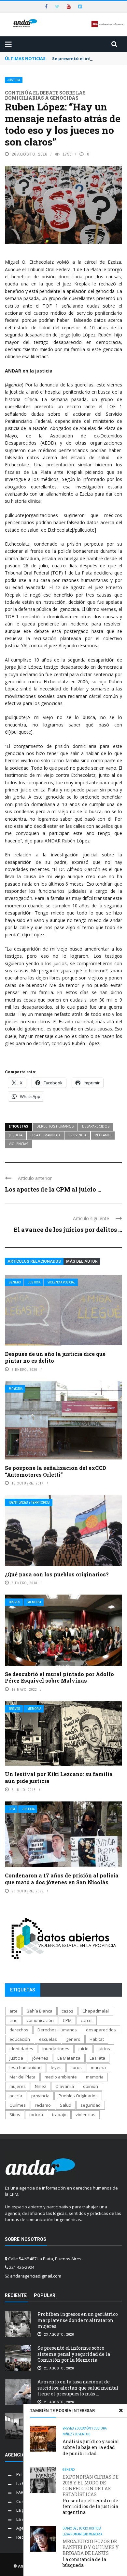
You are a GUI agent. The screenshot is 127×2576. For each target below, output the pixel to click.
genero (73, 2039)
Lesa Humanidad (75, 2534)
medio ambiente (61, 2077)
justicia (15, 1135)
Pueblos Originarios (78, 2096)
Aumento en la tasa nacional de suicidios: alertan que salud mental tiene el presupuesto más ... (78, 2387)
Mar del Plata (22, 2077)
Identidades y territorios (29, 1503)
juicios (104, 2049)
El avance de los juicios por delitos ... (68, 1230)
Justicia (14, 80)
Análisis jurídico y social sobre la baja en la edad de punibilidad (91, 2447)
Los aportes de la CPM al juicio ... (53, 1189)
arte (14, 2011)
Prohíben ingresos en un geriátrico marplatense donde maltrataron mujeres (78, 2320)
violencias (18, 1144)
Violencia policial (61, 1282)
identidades (21, 2049)
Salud (66, 2105)
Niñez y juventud (76, 2434)
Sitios (15, 2115)
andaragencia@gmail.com (36, 2276)
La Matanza (69, 2058)
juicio (84, 2049)
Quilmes (18, 2105)
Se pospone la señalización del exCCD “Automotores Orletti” (56, 1471)
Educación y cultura (91, 2428)
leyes (56, 2067)
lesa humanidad (45, 1135)
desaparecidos (96, 1126)
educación (20, 2039)
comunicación (40, 2020)
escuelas (48, 2039)
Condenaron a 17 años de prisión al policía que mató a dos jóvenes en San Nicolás (62, 1879)
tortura (36, 2115)
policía (16, 2096)
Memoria (16, 1389)
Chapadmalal (96, 2011)
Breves (14, 1602)
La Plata (97, 2058)
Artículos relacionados (34, 1261)
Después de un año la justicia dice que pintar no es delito (55, 1357)
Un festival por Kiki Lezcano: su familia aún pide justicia (59, 1777)
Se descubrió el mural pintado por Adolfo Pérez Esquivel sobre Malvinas (59, 1677)
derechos (19, 2030)
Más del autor (82, 1261)
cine (14, 2020)
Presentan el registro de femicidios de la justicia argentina (91, 2495)
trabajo (59, 2115)
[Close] (121, 2410)
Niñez (41, 2086)
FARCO (23, 2492)
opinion (91, 2086)
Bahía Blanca (40, 2011)
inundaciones (56, 2049)
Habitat (97, 2039)
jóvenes (40, 2058)
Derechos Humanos (55, 1126)
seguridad (91, 2105)
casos (67, 2011)
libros (76, 2067)
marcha (98, 2067)
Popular (45, 2295)
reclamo (103, 1135)
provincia (77, 1135)
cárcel (87, 2020)
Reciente (16, 2295)
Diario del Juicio (75, 2528)
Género (15, 1282)
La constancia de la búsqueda (91, 2553)
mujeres (18, 2086)
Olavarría (65, 2086)
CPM (12, 1809)
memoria (95, 2077)
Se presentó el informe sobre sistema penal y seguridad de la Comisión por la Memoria (74, 2354)
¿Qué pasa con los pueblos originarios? (57, 1574)
